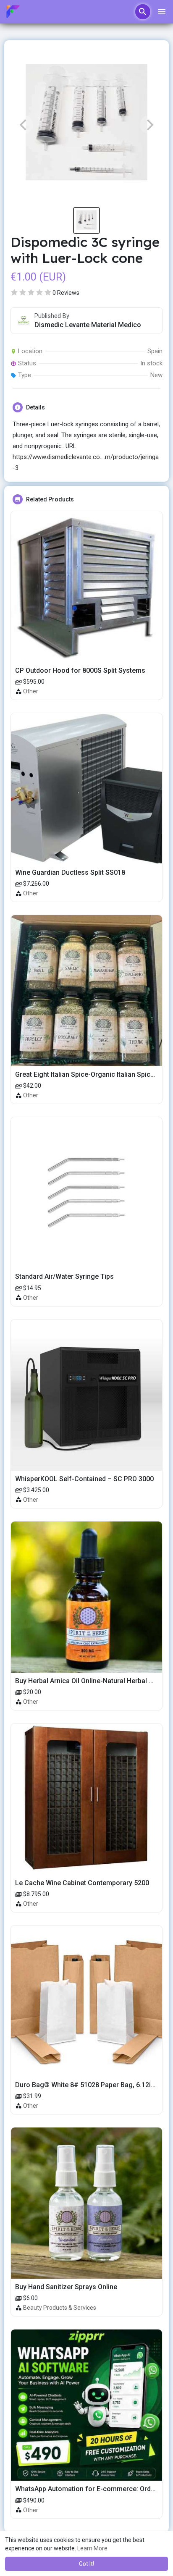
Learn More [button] (92, 2548)
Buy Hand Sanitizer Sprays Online (66, 2287)
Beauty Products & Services (60, 2308)
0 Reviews (66, 293)
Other (31, 691)
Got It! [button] (86, 2564)
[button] (143, 12)
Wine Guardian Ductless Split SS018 (70, 872)
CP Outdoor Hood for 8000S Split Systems (80, 670)
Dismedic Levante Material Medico (88, 325)
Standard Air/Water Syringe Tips (64, 1276)
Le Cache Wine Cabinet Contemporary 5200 (82, 1883)
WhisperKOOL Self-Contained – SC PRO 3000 (84, 1479)
